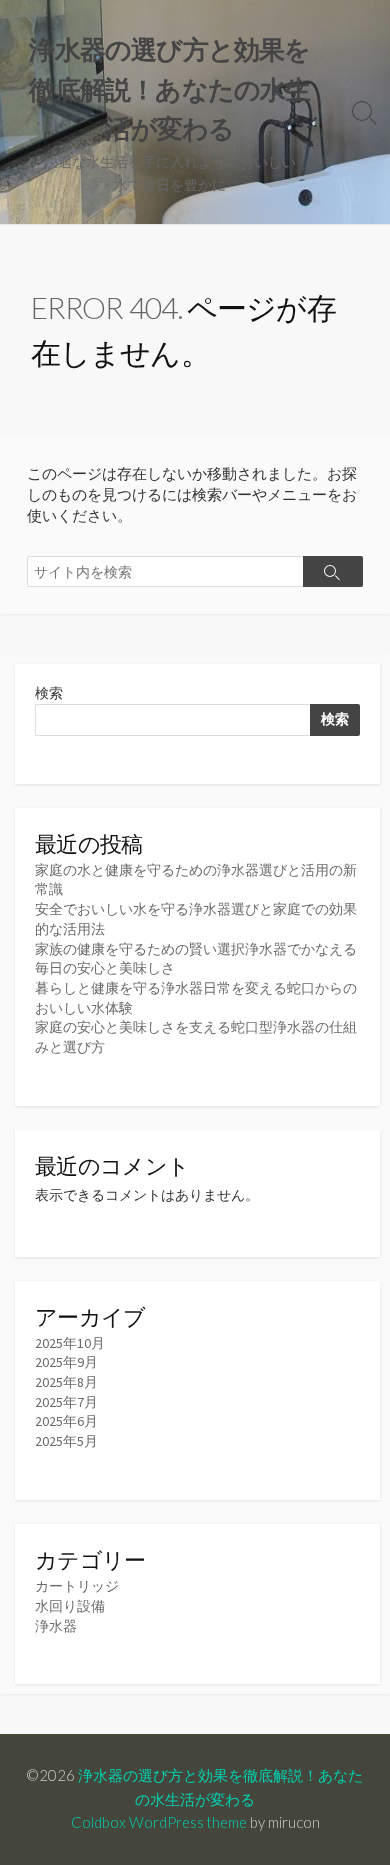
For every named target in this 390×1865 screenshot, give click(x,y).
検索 (49, 693)
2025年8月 (66, 1382)
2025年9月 (66, 1362)
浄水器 (56, 1626)
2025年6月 (66, 1421)
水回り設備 (70, 1606)
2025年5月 (66, 1441)
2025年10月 (70, 1343)
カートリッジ (77, 1586)
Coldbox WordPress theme (159, 1822)
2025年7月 (66, 1402)
